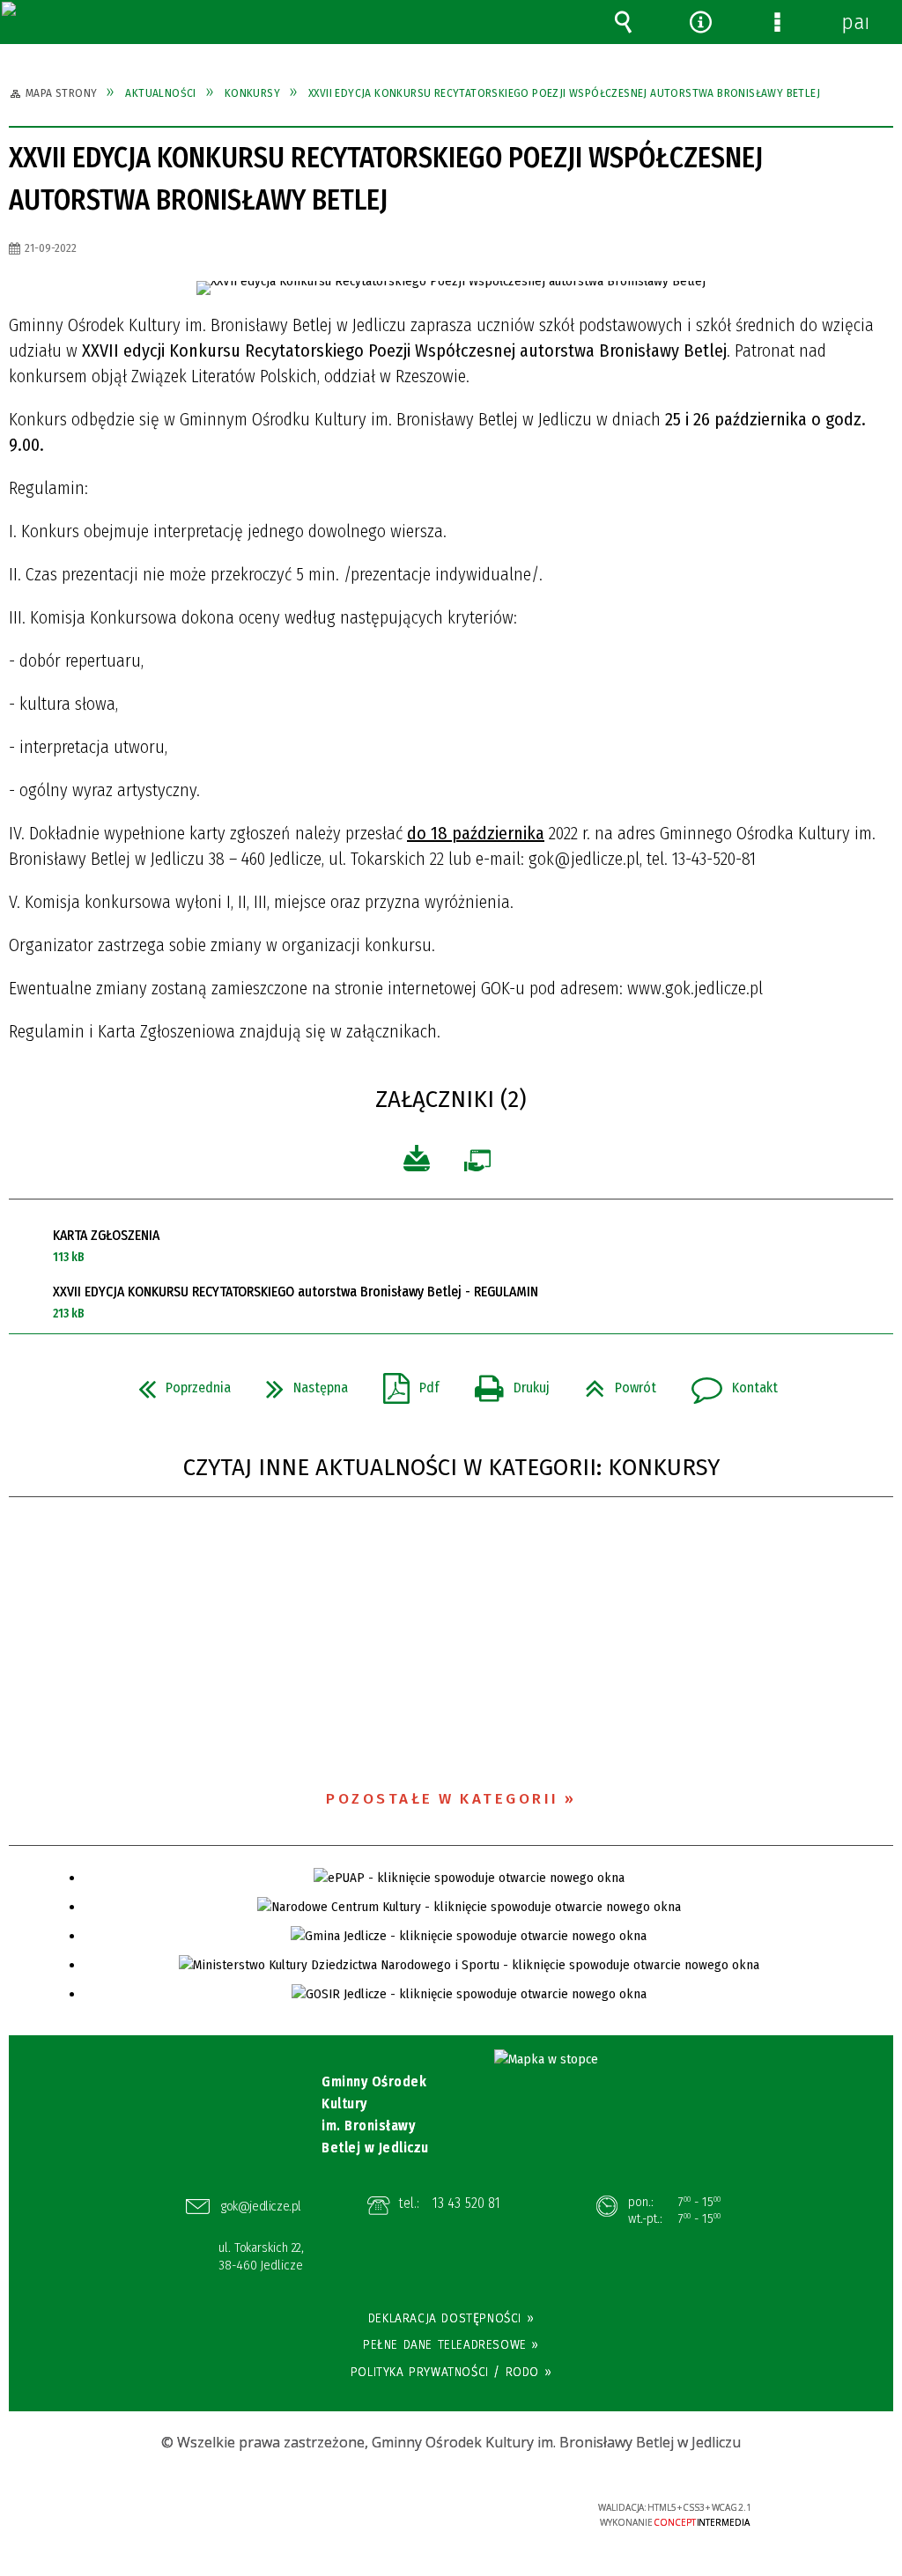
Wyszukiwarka (624, 22)
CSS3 (452, 2515)
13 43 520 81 (466, 2203)
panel (854, 22)
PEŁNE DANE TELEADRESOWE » (451, 2344)
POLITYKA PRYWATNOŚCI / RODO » (451, 2372)
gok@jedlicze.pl (261, 2206)
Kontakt (728, 1383)
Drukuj (505, 1383)
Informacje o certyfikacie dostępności (229, 2519)
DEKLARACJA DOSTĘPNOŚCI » (451, 2318)
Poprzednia (177, 1383)
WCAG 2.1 (506, 2513)
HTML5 (425, 2515)
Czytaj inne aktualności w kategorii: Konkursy (451, 1468)
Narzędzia (700, 22)
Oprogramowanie (482, 1163)
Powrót (614, 1383)
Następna (300, 1383)
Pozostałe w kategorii (443, 1799)
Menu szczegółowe (778, 22)
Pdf (404, 1383)
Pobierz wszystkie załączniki (416, 1159)
